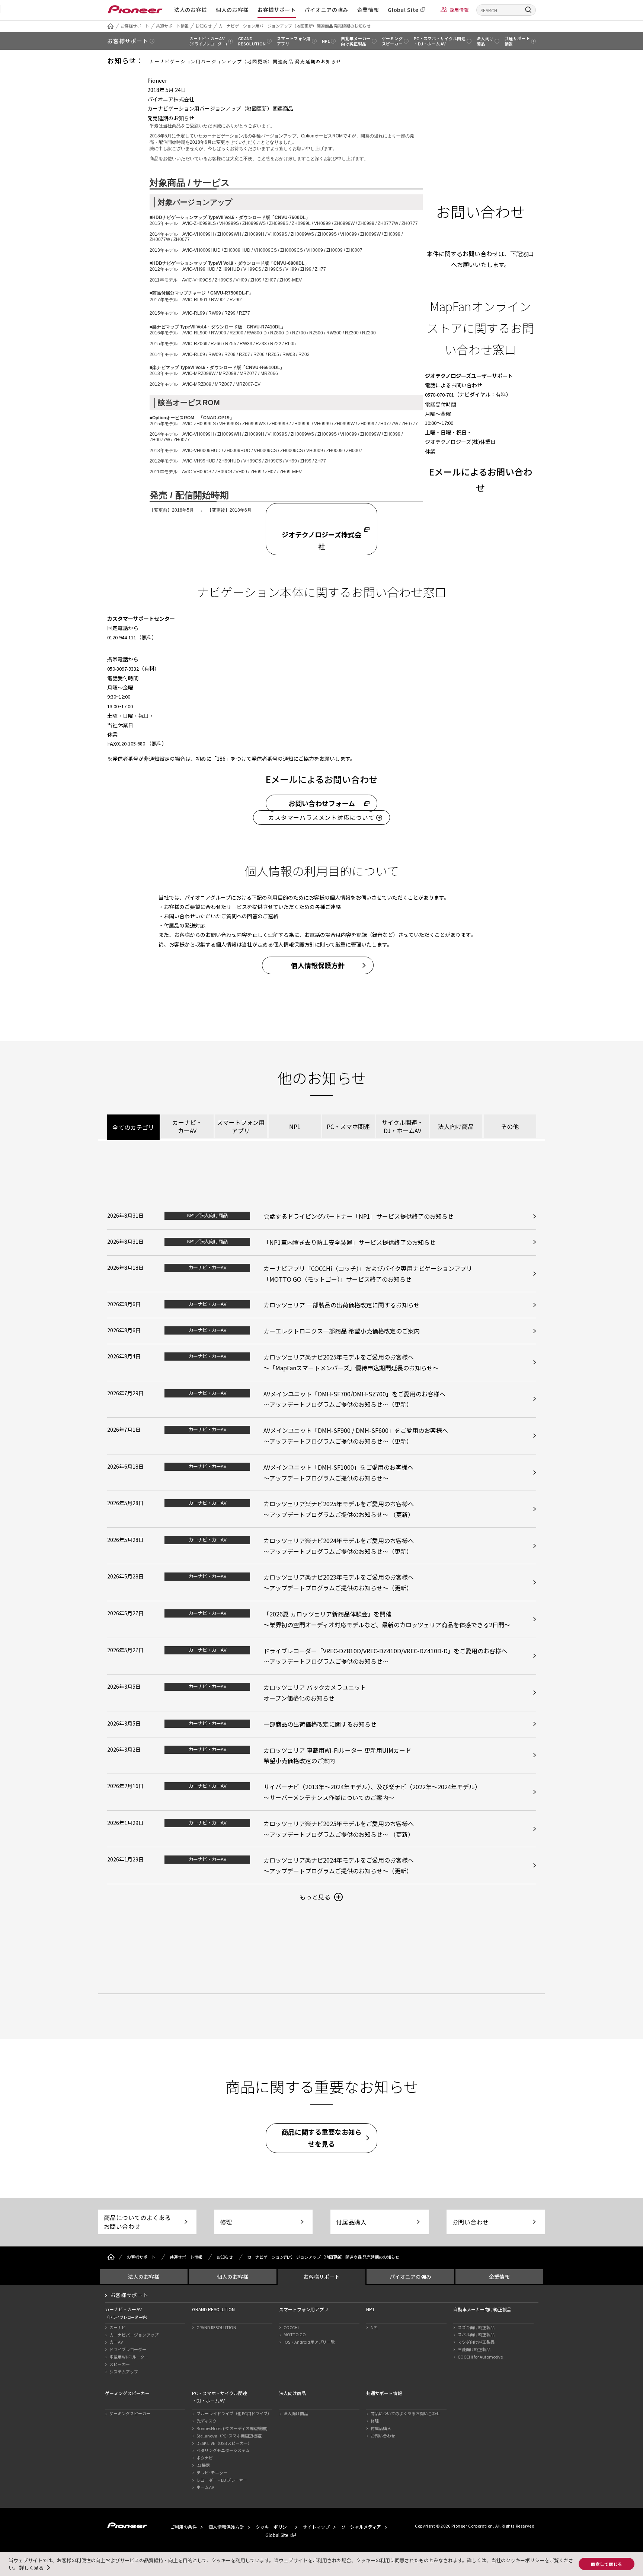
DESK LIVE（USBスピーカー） (224, 2443)
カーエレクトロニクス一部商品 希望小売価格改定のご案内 (342, 1331)
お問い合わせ (470, 2222)
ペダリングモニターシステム (223, 2450)
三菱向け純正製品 (474, 2349)
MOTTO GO (295, 2334)
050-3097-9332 (123, 669)
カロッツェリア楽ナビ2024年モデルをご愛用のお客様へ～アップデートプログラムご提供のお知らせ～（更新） (339, 1546)
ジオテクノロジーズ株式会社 (321, 540)
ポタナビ (205, 2458)
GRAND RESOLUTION (216, 2327)
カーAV (116, 2342)
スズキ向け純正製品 (476, 2327)
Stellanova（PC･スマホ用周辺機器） (231, 2436)
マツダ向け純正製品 (476, 2342)
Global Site (403, 10)
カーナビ (118, 2327)
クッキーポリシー (273, 2527)
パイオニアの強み (326, 10)
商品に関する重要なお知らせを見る (321, 2138)
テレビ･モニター (212, 2472)
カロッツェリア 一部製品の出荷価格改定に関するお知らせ (342, 1305)
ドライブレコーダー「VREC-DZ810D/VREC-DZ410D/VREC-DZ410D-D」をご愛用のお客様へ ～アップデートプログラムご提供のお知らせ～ (385, 1656)
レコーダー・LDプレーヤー (222, 2480)
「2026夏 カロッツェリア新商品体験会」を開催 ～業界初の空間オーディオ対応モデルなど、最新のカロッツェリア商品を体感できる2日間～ (387, 1619)
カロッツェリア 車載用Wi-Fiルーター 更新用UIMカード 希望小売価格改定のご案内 (337, 1756)
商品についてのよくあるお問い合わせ (137, 2222)
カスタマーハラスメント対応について (321, 817)
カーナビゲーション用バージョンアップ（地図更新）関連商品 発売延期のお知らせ (295, 26)
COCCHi (291, 2327)
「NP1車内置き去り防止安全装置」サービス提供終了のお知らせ (350, 1242)
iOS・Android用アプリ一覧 (309, 2342)
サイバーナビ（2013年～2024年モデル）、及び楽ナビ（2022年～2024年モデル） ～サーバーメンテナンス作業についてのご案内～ (372, 1792)
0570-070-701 (439, 395)
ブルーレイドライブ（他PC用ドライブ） (234, 2413)
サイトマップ (316, 2527)
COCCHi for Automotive (480, 2357)
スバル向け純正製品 (476, 2334)
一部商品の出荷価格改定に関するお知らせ (320, 1724)
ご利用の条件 (183, 2527)
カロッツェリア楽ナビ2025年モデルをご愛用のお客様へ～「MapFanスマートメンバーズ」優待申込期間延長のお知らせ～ (351, 1362)
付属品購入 (351, 2222)
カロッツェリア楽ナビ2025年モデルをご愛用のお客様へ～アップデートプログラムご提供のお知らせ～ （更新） (339, 1509)
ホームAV (205, 2487)
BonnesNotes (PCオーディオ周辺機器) (232, 2428)
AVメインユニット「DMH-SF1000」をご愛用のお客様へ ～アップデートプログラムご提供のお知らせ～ (338, 1473)
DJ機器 (203, 2465)
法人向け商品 (296, 2413)
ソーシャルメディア (361, 2527)
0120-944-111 (122, 637)
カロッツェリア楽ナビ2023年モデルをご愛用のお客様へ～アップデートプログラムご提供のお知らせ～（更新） (339, 1582)
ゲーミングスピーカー (130, 2413)
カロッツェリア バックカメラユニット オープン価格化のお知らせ (315, 1693)
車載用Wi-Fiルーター (129, 2357)
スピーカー (120, 2364)
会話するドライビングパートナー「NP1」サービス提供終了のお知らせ (359, 1216)
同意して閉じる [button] (607, 2564)
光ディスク (207, 2421)
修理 (226, 2222)
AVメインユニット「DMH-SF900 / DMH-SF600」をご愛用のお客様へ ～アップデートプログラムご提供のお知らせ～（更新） (356, 1436)
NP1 (374, 2327)
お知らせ (204, 26)
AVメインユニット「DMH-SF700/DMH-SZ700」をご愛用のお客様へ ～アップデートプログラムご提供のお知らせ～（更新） (354, 1399)
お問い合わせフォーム (322, 803)
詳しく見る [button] (31, 2568)
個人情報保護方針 (318, 965)
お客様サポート (277, 10)
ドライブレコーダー (128, 2349)
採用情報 (459, 9)
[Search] (528, 9)
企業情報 (368, 10)
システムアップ (124, 2372)
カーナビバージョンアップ (134, 2335)
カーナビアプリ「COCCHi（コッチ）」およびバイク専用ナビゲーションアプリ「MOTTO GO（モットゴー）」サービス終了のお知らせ (368, 1274)
